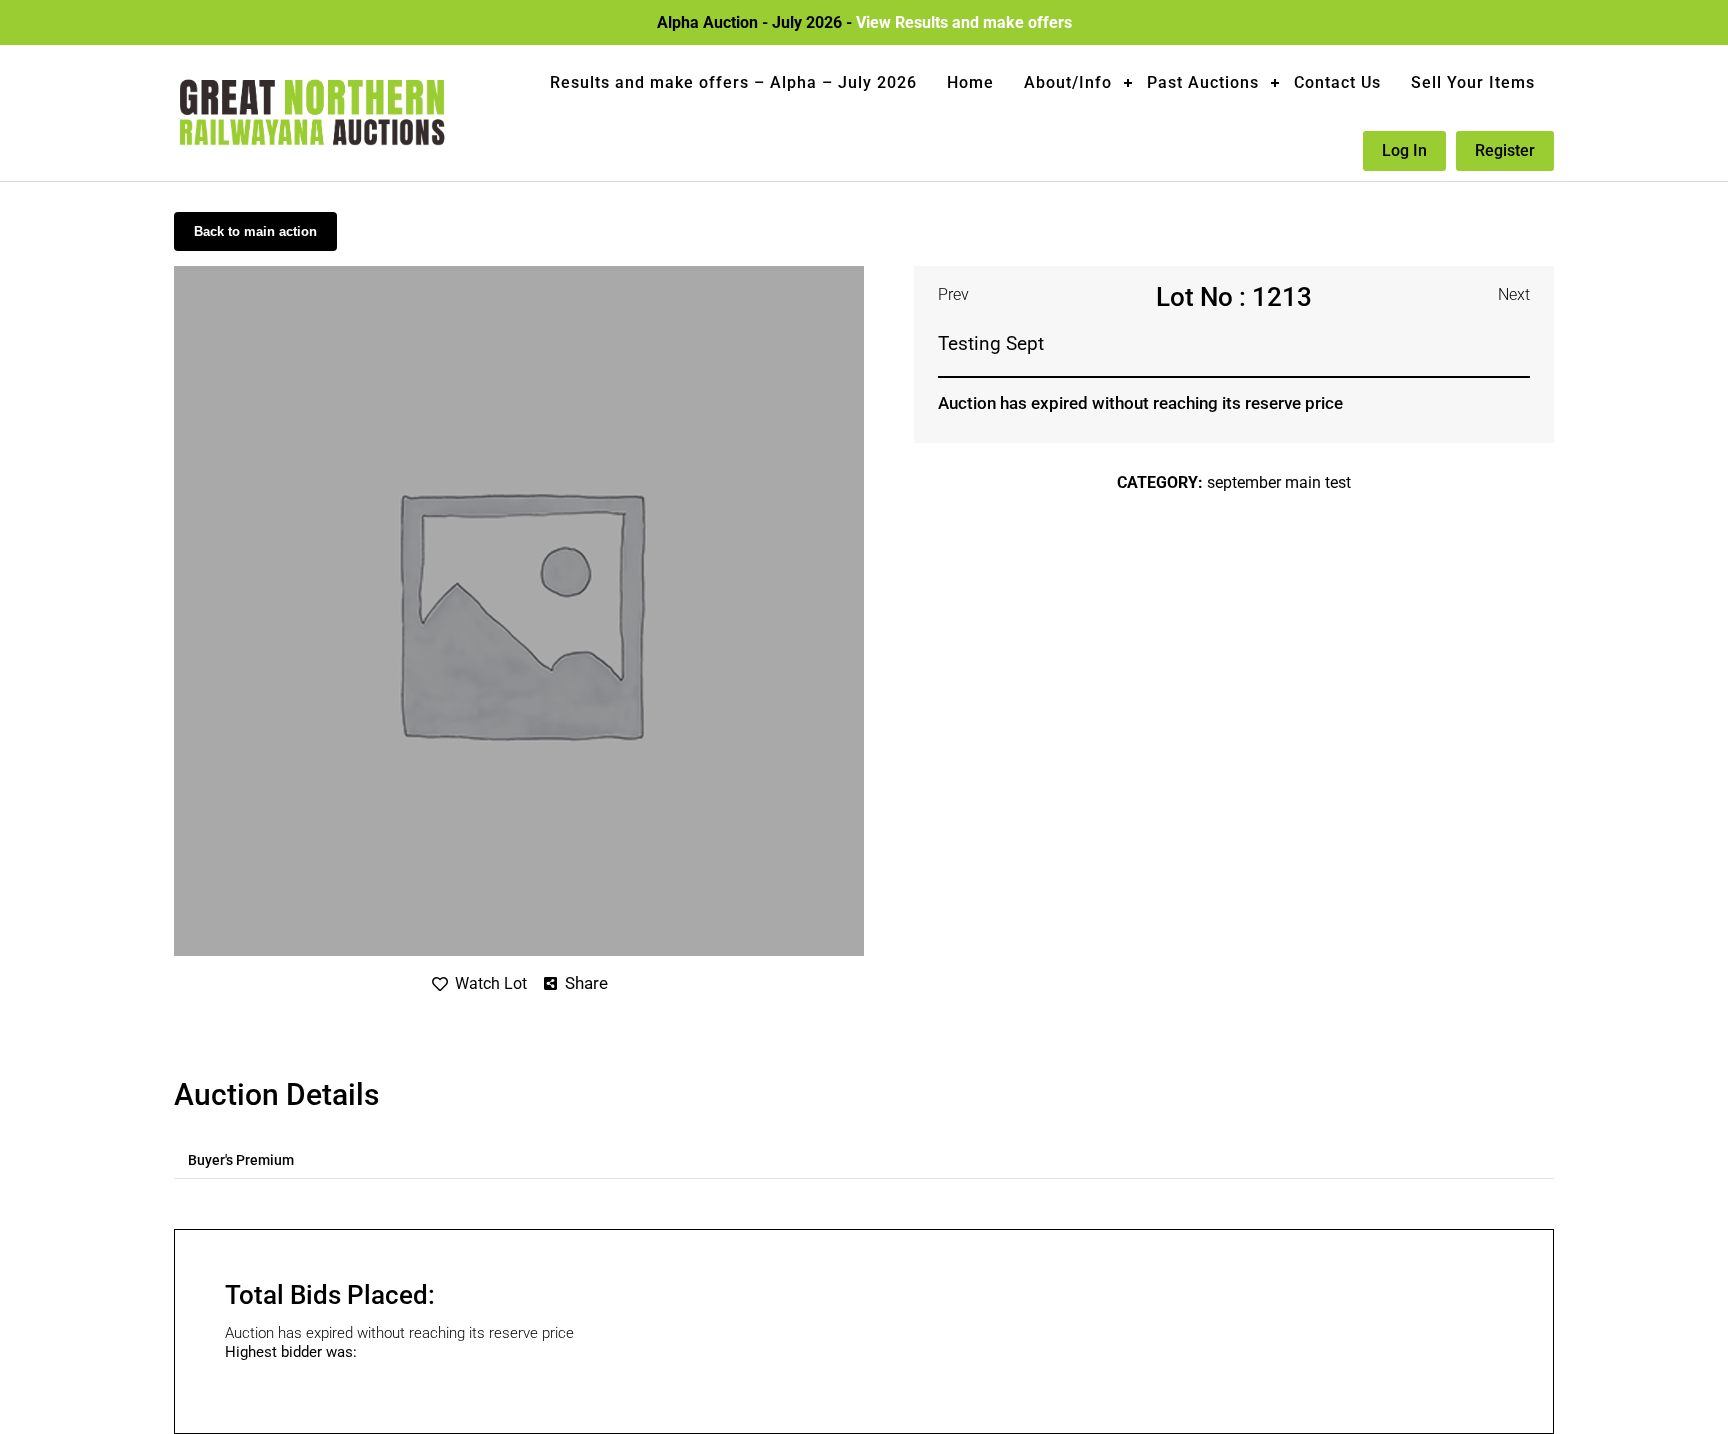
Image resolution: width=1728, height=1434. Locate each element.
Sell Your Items (1473, 82)
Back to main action (255, 231)
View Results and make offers (964, 22)
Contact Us (1337, 82)
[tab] (241, 1160)
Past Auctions (1203, 82)
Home (970, 82)
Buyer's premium (241, 1160)
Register (1505, 150)
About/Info (1068, 82)
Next (1514, 294)
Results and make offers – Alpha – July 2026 (733, 82)
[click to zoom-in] (519, 273)
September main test (1279, 482)
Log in (1404, 150)
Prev (953, 294)
